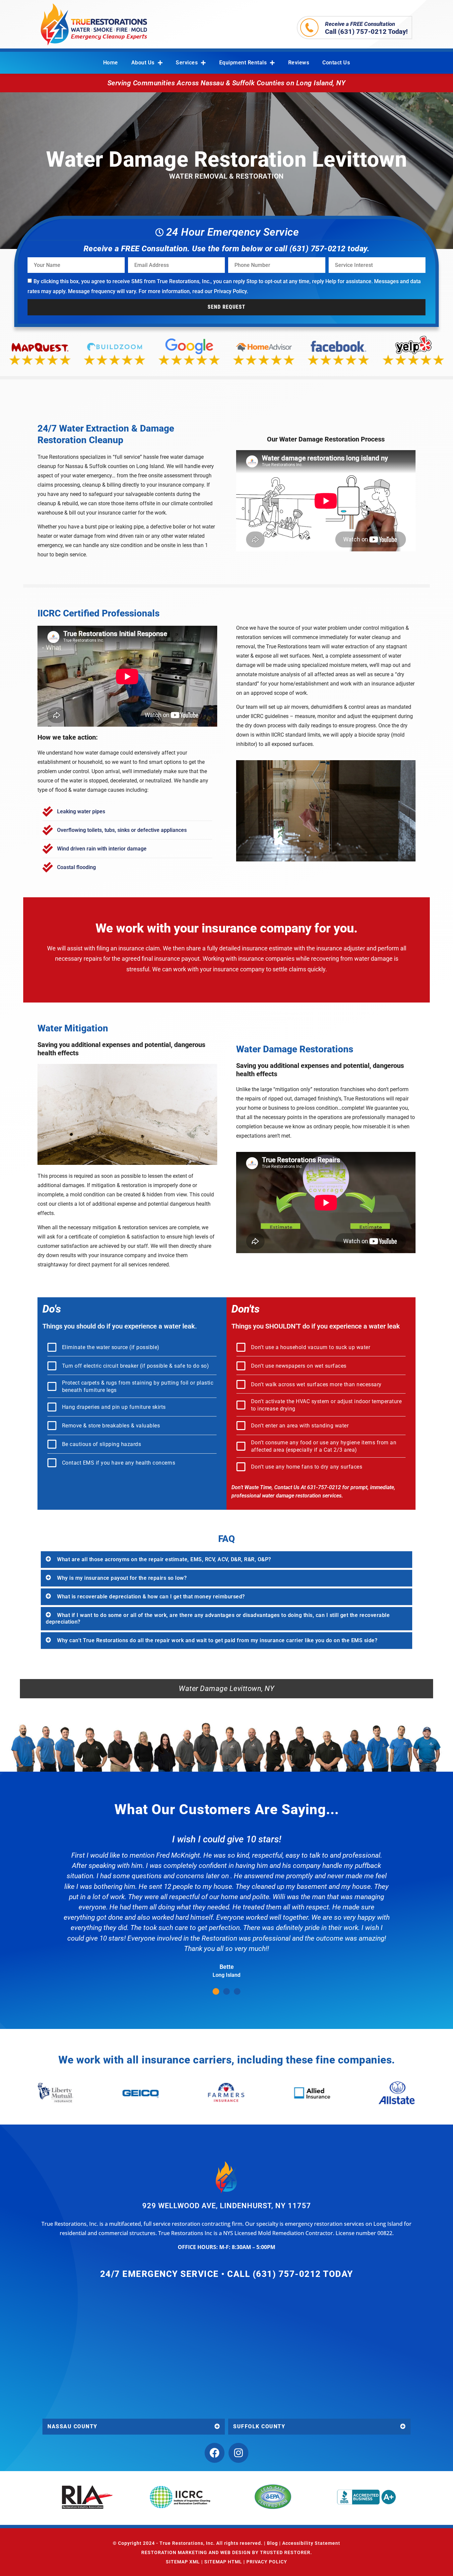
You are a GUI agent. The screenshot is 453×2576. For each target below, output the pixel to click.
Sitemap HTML (223, 2562)
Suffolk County (259, 2426)
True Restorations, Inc (186, 2543)
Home (111, 63)
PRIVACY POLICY (267, 2562)
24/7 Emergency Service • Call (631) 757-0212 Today (227, 2274)
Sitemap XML (183, 2562)
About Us (143, 63)
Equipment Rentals (243, 63)
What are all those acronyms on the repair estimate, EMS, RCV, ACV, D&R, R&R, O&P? (164, 1559)
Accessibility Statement (311, 2543)
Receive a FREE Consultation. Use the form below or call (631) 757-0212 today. (227, 249)
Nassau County (72, 2426)
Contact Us (336, 63)
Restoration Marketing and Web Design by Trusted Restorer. (227, 2552)
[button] (227, 1560)
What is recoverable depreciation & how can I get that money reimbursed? (151, 1597)
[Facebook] (215, 2453)
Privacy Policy (230, 291)
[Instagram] (238, 2453)
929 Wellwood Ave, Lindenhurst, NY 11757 (227, 2206)
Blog (272, 2543)
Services (187, 63)
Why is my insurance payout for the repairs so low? (122, 1578)
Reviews (299, 63)
